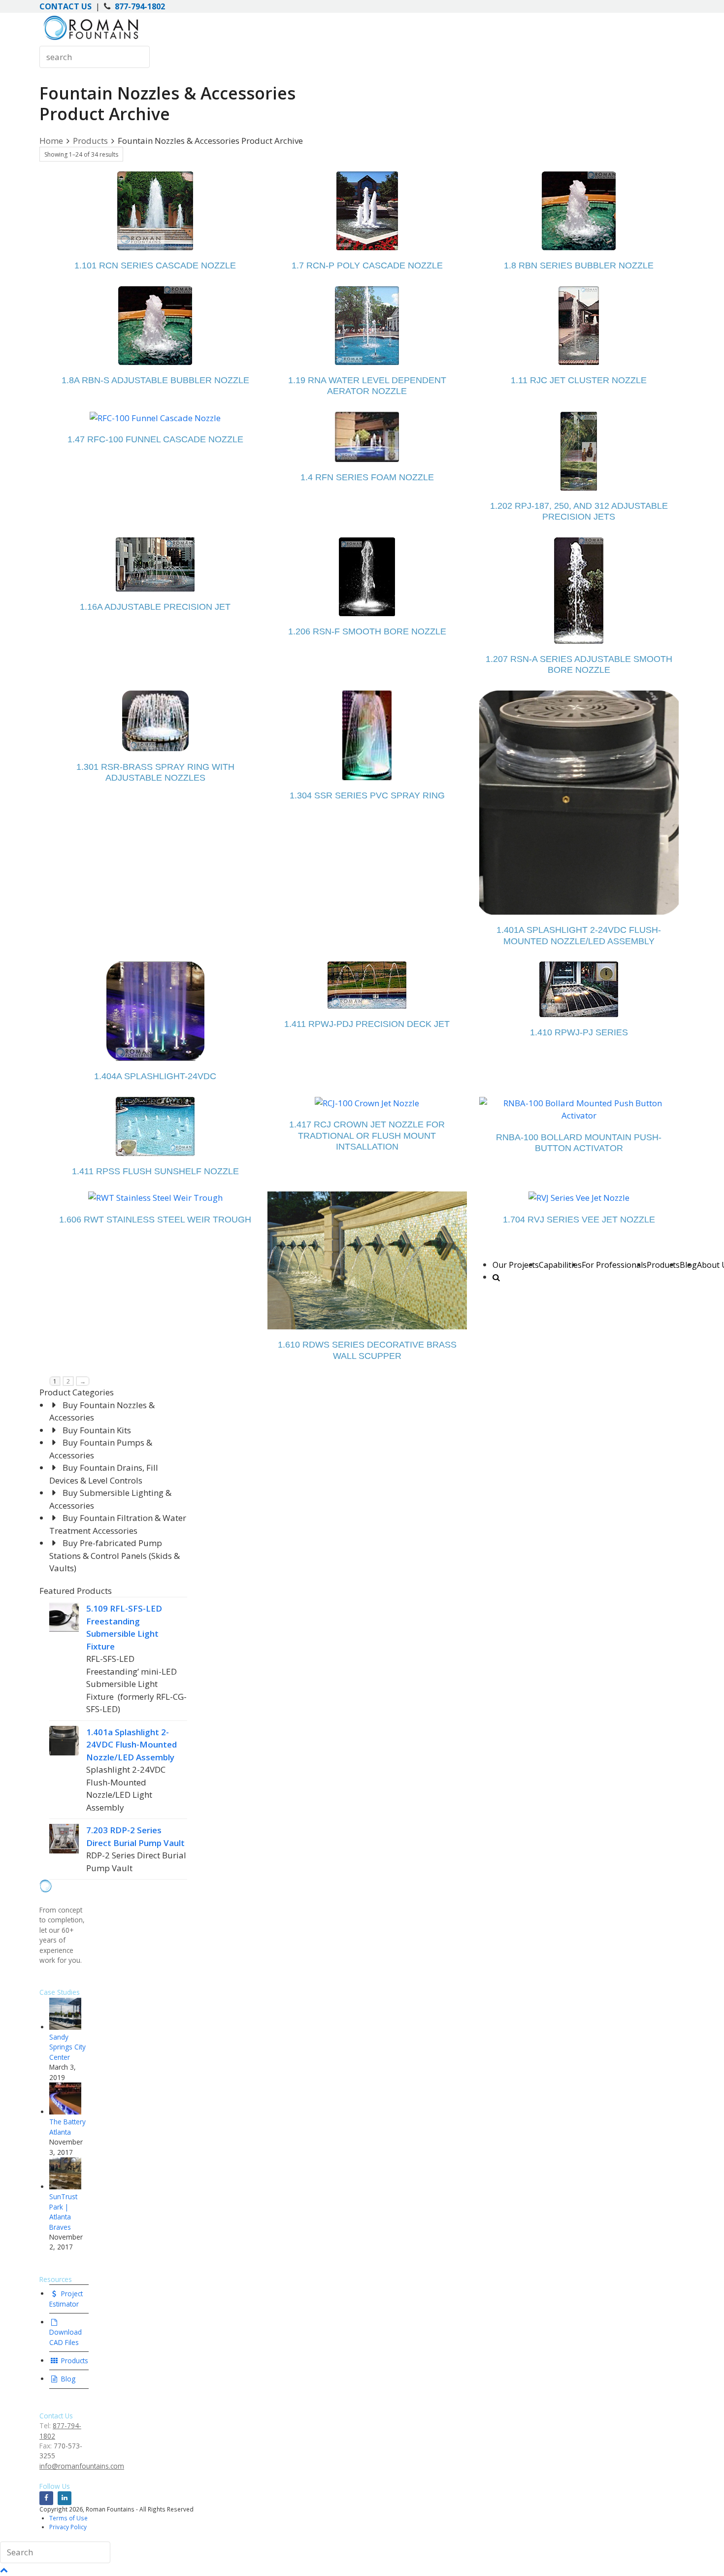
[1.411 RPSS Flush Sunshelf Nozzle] (155, 1126)
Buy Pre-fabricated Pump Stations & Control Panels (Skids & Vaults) (115, 1555)
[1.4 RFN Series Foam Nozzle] (367, 437)
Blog (67, 2379)
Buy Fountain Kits (97, 1430)
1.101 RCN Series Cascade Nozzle (155, 265)
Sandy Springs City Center (67, 2047)
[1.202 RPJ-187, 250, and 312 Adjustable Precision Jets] (579, 451)
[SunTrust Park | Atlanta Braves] (65, 2187)
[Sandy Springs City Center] (65, 2027)
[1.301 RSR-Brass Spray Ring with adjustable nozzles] (155, 721)
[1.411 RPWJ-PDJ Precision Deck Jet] (367, 985)
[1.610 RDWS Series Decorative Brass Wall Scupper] (367, 1260)
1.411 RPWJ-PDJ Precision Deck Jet (367, 1024)
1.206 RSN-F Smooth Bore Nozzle (367, 631)
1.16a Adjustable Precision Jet (155, 607)
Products (74, 2361)
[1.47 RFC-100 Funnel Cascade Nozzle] (155, 418)
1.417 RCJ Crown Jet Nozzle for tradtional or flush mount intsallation (367, 1136)
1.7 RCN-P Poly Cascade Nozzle (367, 265)
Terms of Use (68, 2518)
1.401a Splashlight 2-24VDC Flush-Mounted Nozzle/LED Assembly (132, 1745)
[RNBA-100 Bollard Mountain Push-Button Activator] (579, 1109)
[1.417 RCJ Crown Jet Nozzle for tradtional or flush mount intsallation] (367, 1103)
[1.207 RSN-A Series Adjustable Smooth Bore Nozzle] (579, 591)
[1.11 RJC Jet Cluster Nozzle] (579, 326)
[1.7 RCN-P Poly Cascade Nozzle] (367, 211)
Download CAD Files (66, 2337)
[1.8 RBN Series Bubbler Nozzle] (579, 211)
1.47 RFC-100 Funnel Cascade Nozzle (155, 439)
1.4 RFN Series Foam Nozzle (367, 477)
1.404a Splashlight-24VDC (155, 1076)
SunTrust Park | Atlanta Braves (63, 2212)
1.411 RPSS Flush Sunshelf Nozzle (155, 1171)
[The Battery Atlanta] (65, 2112)
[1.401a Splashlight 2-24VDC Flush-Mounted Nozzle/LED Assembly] (579, 803)
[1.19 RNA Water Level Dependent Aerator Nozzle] (367, 326)
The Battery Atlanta (67, 2127)
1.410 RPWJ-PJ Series (579, 1032)
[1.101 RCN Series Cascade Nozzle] (155, 211)
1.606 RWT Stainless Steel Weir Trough (155, 1220)
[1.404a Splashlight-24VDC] (155, 1011)
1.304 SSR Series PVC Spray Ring (367, 795)
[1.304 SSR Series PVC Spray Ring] (367, 735)
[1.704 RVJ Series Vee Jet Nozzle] (579, 1198)
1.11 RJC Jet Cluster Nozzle (579, 380)
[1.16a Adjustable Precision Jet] (155, 564)
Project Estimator (66, 2298)
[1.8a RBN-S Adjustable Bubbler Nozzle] (155, 326)
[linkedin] (65, 2498)
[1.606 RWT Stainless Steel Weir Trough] (155, 1198)
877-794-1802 (140, 6)
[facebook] (46, 2498)
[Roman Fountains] (91, 40)
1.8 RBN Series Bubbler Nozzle (579, 265)
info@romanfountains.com (82, 2466)
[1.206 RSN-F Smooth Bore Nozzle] (367, 577)
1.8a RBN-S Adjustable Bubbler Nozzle (155, 380)
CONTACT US (66, 6)
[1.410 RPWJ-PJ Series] (579, 989)
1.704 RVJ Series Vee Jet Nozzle (579, 1220)
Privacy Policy (68, 2527)
